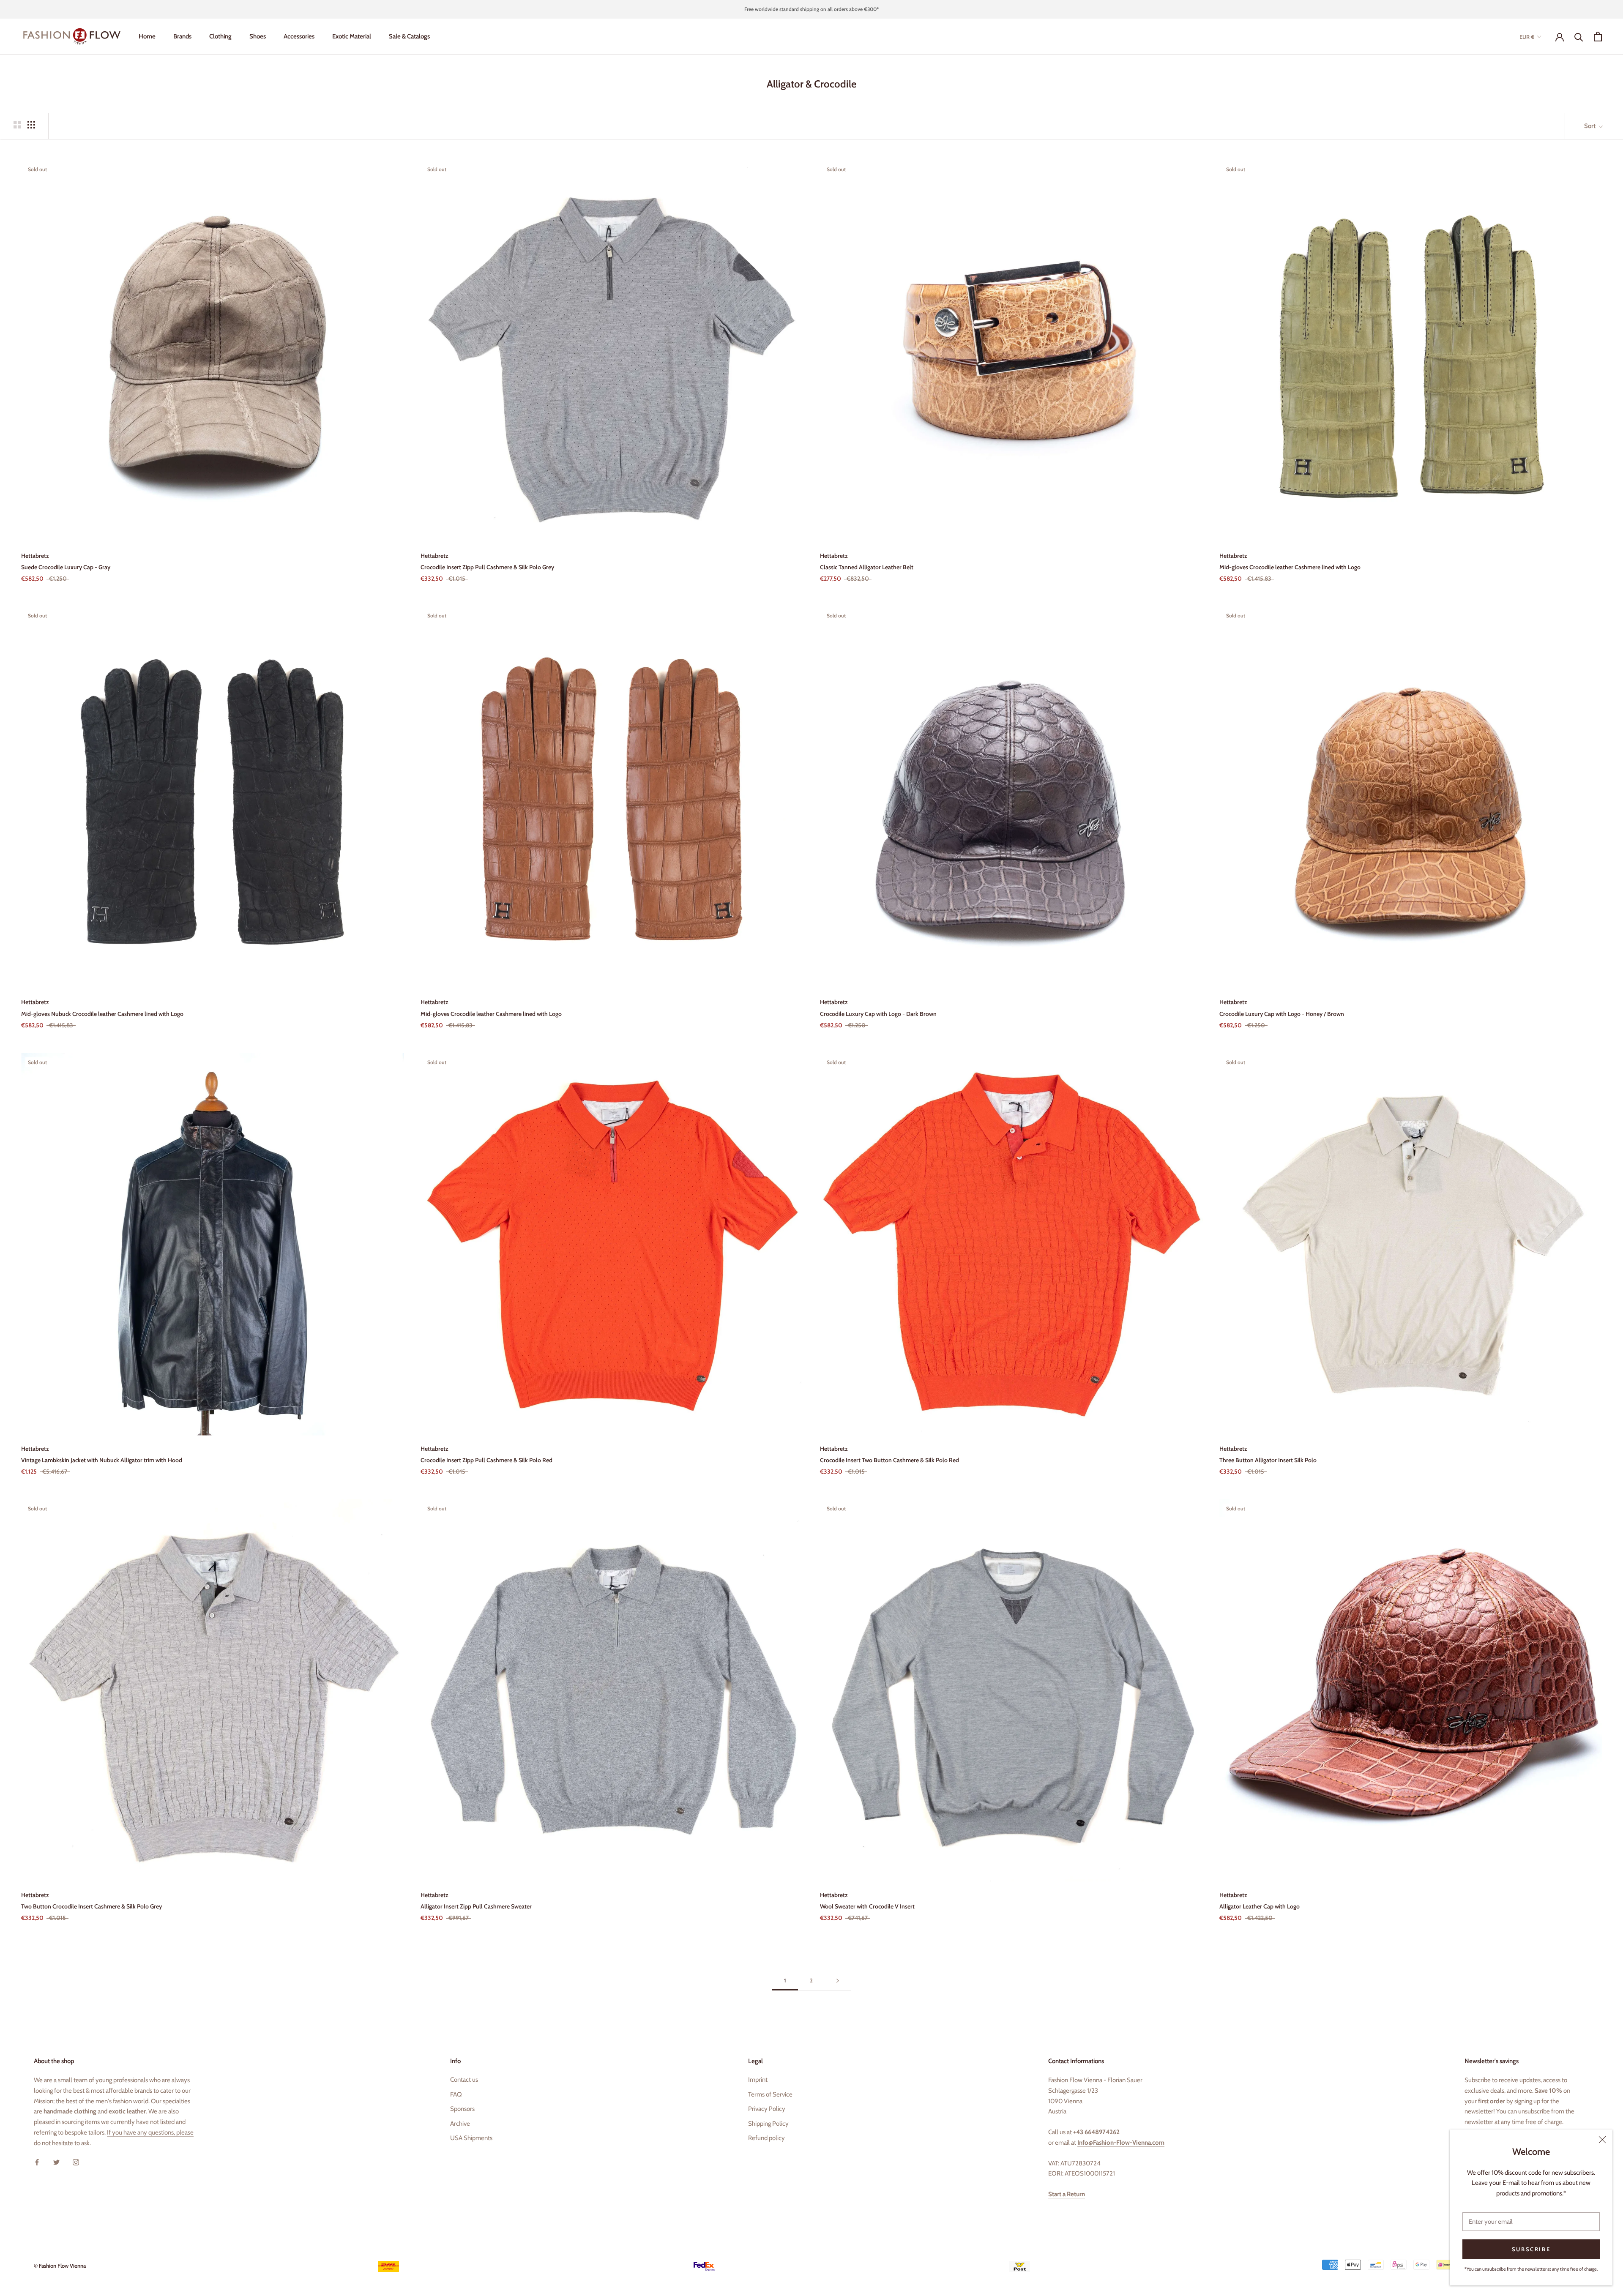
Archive (460, 2124)
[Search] (1579, 37)
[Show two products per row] (17, 125)
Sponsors (462, 2109)
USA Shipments (471, 2138)
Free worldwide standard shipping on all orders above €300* (811, 9)
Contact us (464, 2080)
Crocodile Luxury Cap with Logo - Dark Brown (878, 1014)
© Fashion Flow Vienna (60, 2266)
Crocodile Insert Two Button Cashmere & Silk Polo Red (889, 1460)
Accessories (299, 36)
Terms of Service (770, 2094)
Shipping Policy (768, 2124)
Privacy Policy (767, 2109)
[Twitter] (56, 2162)
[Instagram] (76, 2162)
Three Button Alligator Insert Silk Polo (1268, 1460)
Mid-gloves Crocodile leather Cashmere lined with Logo (1290, 567)
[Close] (1602, 2140)
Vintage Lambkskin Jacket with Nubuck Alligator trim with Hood (102, 1460)
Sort (1590, 126)
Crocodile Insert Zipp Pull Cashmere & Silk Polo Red (486, 1460)
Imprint (758, 2080)
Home (147, 36)
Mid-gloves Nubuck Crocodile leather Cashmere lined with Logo (102, 1014)
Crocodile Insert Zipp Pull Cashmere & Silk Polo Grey (487, 567)
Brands (182, 36)
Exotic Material (352, 36)
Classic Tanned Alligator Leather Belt (867, 567)
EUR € (1527, 37)
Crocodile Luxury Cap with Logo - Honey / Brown (1282, 1014)
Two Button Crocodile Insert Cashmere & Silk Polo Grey (92, 1906)
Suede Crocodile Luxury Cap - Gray (66, 567)
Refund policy (766, 2138)
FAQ (456, 2094)
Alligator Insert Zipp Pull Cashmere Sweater (476, 1906)
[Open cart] (1598, 37)
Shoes (258, 36)
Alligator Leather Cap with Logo (1260, 1906)
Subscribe (1531, 2249)
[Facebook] (37, 2162)
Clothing (220, 36)
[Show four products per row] (31, 125)
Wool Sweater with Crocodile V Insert (867, 1906)
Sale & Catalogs (409, 36)
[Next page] (838, 1981)
